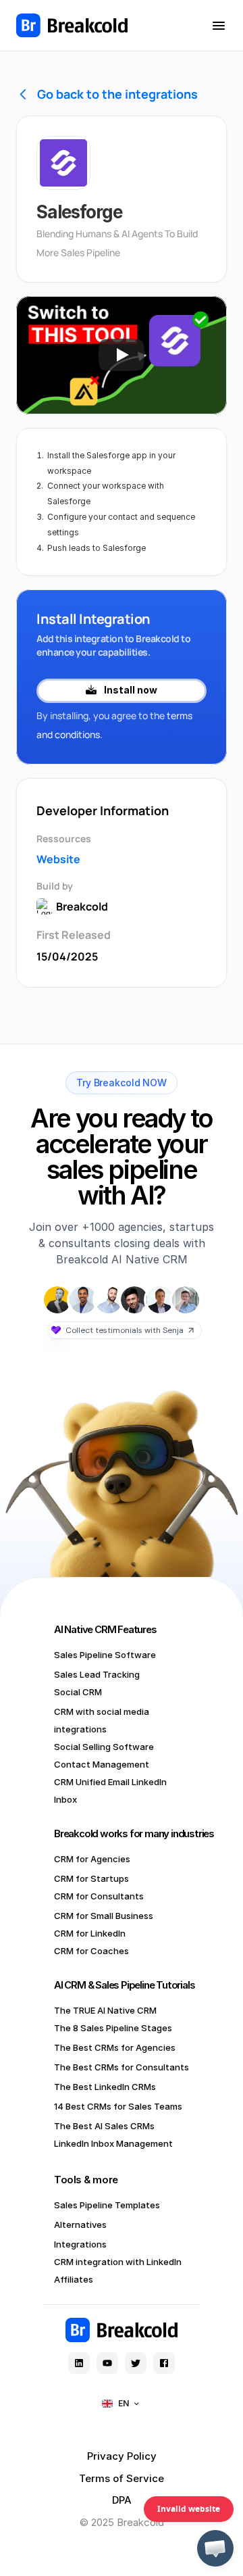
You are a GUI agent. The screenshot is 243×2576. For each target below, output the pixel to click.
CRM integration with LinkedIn (118, 2262)
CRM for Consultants (99, 1896)
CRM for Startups (91, 1878)
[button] (215, 2548)
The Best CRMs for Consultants (122, 2067)
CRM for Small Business (104, 1916)
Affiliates (74, 2279)
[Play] (122, 355)
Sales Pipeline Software (105, 1655)
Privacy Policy (122, 2456)
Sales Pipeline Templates (107, 2205)
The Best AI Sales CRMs (104, 2126)
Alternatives (80, 2225)
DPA (122, 2500)
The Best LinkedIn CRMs (105, 2087)
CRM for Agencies (92, 1859)
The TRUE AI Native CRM (105, 2010)
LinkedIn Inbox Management (113, 2143)
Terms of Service (122, 2478)
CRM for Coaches (91, 1951)
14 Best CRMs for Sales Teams (118, 2106)
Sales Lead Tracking (97, 1674)
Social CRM (78, 1692)
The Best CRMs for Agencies (115, 2047)
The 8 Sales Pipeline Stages (113, 2028)
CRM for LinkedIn (90, 1933)
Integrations (80, 2244)
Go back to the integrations (117, 94)
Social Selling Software (104, 1747)
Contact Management (102, 1764)
